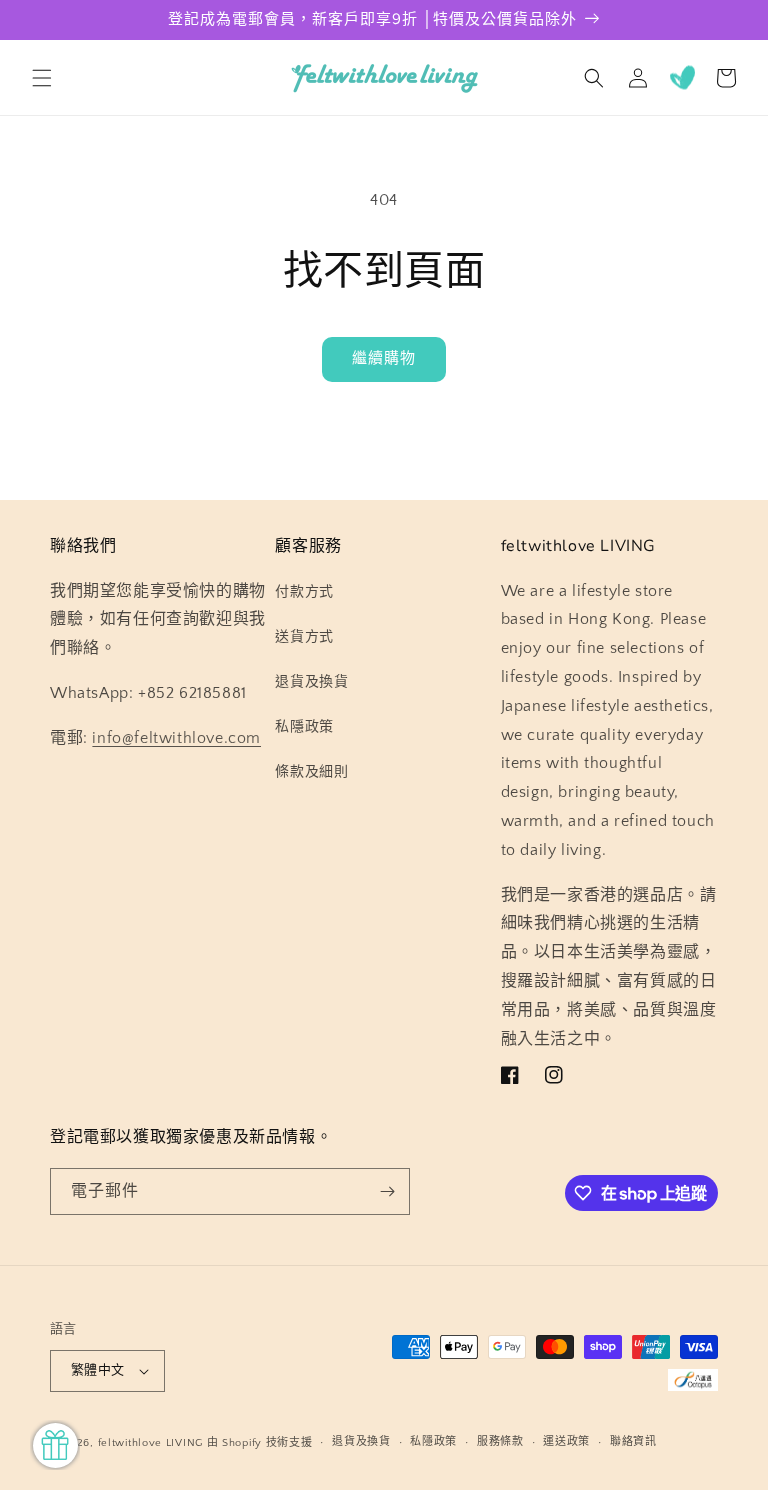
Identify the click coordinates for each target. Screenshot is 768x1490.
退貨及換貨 (311, 682)
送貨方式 (304, 637)
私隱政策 (304, 727)
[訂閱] (387, 1191)
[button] (42, 78)
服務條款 (500, 1442)
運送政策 (566, 1442)
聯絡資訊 (633, 1442)
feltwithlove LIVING (150, 1443)
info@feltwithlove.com (176, 738)
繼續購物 (384, 358)
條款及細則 (311, 772)
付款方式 (304, 592)
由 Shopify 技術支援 (260, 1443)
